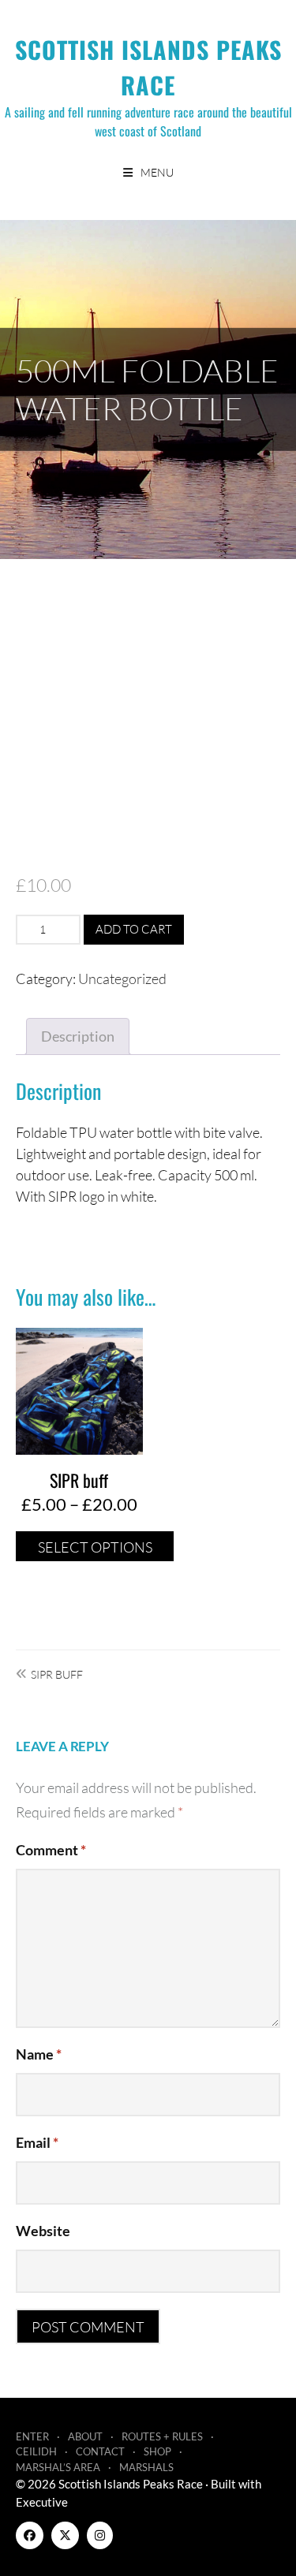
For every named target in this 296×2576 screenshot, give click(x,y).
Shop (157, 2451)
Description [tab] (78, 1036)
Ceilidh (36, 2451)
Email (37, 2142)
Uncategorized (122, 979)
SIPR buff (57, 1674)
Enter (32, 2436)
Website (43, 2231)
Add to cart (134, 929)
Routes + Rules (162, 2436)
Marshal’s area (58, 2467)
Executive (42, 2502)
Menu (157, 172)
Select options (95, 1547)
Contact (100, 2451)
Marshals (146, 2467)
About (85, 2436)
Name (39, 2054)
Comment (51, 1850)
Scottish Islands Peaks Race (148, 67)
